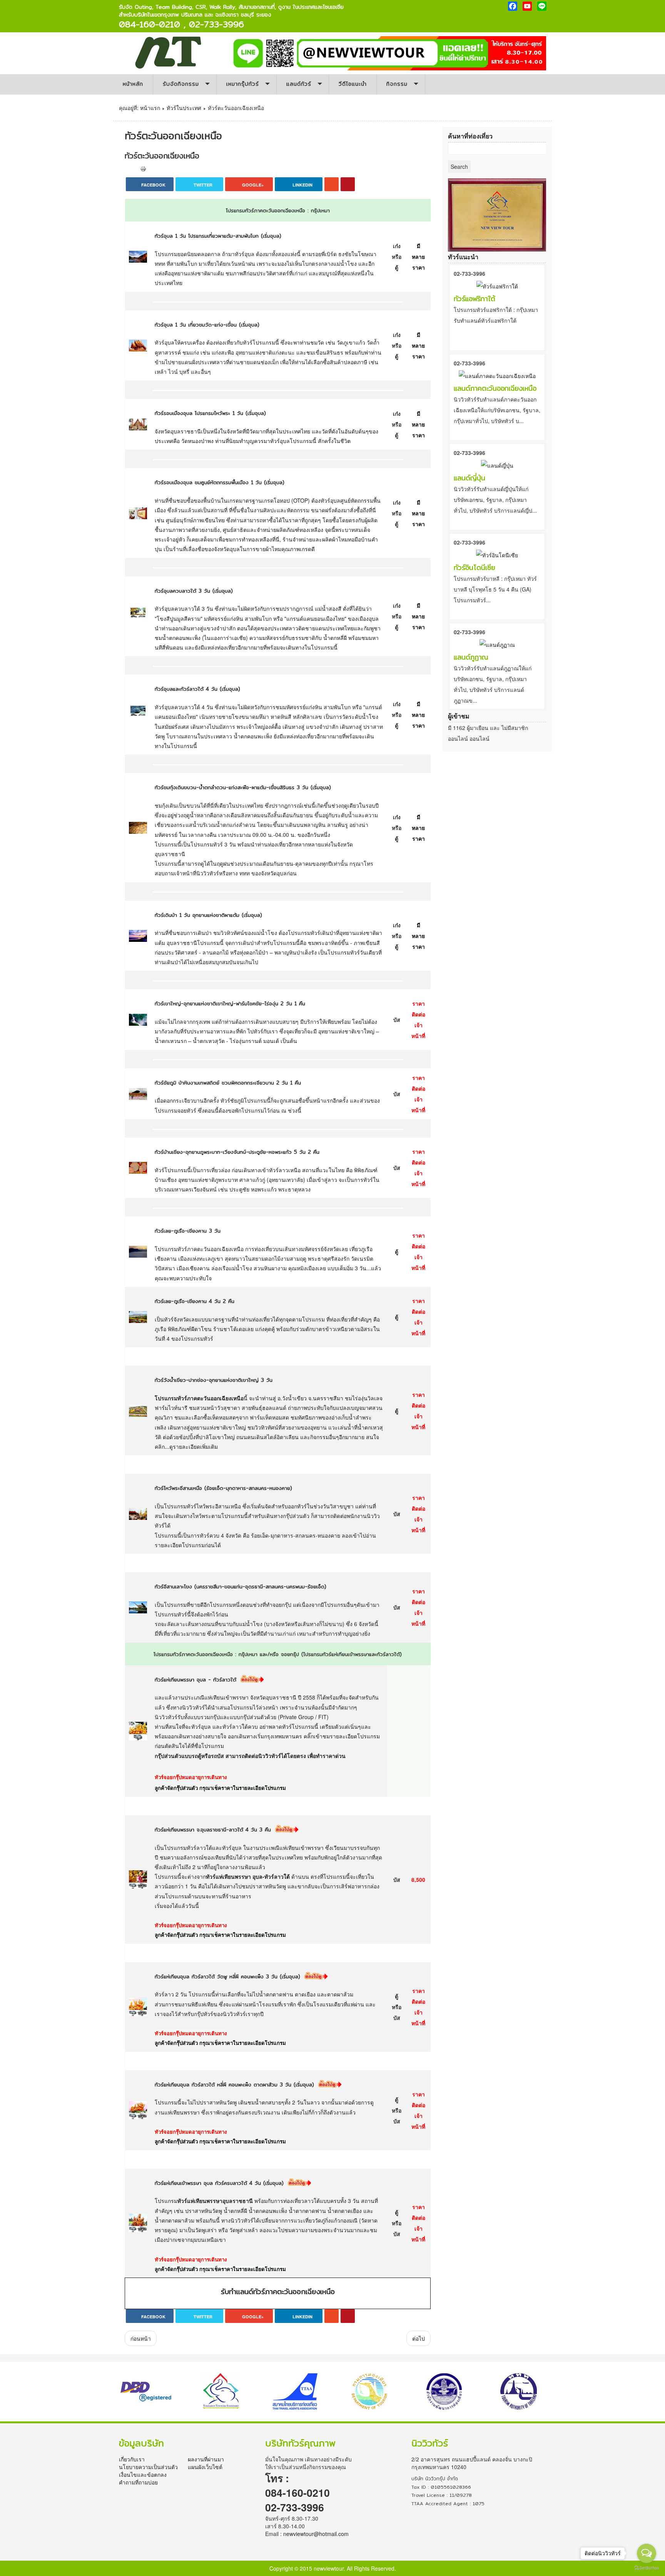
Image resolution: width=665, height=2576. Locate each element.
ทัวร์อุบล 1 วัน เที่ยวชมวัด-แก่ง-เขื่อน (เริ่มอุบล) (207, 325)
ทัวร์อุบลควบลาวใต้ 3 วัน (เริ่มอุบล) (194, 591)
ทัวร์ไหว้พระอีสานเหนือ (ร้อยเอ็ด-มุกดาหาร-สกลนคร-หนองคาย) (223, 1488)
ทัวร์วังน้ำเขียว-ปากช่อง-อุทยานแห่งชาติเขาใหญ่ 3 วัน (214, 1380)
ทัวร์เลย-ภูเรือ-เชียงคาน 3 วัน (188, 1231)
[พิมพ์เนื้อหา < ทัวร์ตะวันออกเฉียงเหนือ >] (143, 168)
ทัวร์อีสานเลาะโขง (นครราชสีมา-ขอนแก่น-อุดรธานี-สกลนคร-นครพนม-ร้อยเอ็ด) (241, 1587)
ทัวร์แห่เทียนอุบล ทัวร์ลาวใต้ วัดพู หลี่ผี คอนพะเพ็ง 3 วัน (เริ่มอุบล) (227, 1977)
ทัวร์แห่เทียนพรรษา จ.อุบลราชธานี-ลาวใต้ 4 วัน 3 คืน (213, 1830)
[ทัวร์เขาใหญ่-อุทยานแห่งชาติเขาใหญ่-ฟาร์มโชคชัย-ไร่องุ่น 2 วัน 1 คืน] (138, 1019)
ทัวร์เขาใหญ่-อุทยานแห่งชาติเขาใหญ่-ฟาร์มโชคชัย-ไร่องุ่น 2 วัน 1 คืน (230, 1004)
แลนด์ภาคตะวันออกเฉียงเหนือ (495, 388)
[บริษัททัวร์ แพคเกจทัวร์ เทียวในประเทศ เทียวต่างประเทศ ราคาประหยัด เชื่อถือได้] (168, 52)
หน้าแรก (150, 108)
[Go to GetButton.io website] (647, 2568)
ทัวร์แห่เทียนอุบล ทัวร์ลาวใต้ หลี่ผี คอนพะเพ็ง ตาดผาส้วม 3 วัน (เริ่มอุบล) (234, 2085)
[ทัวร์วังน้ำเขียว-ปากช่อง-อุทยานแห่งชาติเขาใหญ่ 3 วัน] (138, 1410)
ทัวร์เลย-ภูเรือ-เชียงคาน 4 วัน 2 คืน (195, 1301)
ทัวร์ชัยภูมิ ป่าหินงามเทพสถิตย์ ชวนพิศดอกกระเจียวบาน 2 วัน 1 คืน (228, 1083)
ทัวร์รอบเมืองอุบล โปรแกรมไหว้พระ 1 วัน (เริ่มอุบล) (210, 413)
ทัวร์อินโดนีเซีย (475, 567)
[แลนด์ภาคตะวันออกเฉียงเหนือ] (497, 375)
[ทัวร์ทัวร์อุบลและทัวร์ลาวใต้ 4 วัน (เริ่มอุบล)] (138, 711)
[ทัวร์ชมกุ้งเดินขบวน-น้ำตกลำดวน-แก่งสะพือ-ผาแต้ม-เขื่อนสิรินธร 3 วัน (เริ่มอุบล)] (138, 827)
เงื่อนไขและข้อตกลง (143, 2474)
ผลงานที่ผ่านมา (206, 2459)
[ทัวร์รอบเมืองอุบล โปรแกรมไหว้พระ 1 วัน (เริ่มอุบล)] (138, 423)
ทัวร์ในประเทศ (184, 108)
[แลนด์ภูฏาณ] (497, 644)
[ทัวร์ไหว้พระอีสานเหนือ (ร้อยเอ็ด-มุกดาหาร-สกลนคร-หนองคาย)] (138, 1513)
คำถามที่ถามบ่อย (138, 2482)
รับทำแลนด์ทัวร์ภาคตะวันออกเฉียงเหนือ (278, 2292)
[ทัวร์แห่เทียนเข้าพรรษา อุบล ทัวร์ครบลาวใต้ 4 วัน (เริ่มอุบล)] (138, 2222)
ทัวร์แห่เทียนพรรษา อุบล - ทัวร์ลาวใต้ (195, 1680)
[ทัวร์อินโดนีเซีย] (497, 554)
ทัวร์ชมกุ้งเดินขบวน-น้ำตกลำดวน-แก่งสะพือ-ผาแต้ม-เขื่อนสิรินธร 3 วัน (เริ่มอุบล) (243, 787)
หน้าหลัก (133, 84)
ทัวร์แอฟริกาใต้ (475, 299)
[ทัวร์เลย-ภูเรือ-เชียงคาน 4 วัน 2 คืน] (138, 1316)
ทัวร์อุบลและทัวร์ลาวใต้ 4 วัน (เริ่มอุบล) (197, 689)
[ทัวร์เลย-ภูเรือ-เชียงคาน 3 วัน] (138, 1251)
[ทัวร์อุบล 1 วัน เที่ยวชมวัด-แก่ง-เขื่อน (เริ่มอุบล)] (138, 345)
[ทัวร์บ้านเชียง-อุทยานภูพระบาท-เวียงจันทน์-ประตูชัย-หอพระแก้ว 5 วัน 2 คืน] (138, 1167)
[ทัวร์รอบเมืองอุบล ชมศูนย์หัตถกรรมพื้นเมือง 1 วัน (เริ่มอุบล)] (138, 512)
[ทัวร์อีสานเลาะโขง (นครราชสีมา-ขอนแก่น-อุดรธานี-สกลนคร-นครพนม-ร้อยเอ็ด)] (138, 1606)
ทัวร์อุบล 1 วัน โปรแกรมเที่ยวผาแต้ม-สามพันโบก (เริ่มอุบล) (218, 236)
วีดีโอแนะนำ (353, 84)
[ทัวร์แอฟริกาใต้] (497, 285)
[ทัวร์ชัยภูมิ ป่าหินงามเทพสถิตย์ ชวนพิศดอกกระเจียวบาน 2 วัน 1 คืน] (138, 1093)
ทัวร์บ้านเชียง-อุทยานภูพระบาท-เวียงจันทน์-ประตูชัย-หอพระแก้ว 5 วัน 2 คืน (237, 1152)
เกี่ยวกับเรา (132, 2459)
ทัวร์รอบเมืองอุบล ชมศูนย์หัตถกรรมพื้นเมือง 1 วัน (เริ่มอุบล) (220, 482)
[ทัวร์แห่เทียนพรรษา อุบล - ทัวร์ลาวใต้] (138, 1730)
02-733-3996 (470, 273)
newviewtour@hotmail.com (316, 2534)
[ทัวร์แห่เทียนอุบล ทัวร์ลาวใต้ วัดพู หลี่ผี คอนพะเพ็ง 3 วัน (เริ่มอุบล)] (138, 2006)
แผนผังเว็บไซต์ (205, 2467)
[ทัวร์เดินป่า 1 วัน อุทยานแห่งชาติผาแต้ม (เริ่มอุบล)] (138, 935)
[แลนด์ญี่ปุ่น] (497, 465)
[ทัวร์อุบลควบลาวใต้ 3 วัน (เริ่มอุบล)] (138, 613)
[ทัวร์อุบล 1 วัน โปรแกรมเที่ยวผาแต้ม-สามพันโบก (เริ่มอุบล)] (138, 256)
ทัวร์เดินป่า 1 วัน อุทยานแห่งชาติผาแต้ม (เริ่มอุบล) (208, 915)
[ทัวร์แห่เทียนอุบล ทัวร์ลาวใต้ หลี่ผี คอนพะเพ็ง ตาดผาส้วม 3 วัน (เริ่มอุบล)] (138, 2109)
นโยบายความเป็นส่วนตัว (148, 2467)
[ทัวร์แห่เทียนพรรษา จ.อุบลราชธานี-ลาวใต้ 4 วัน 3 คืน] (138, 1878)
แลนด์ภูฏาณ (471, 657)
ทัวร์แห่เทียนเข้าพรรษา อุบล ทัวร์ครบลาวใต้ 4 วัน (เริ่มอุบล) (219, 2183)
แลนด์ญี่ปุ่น (470, 478)
